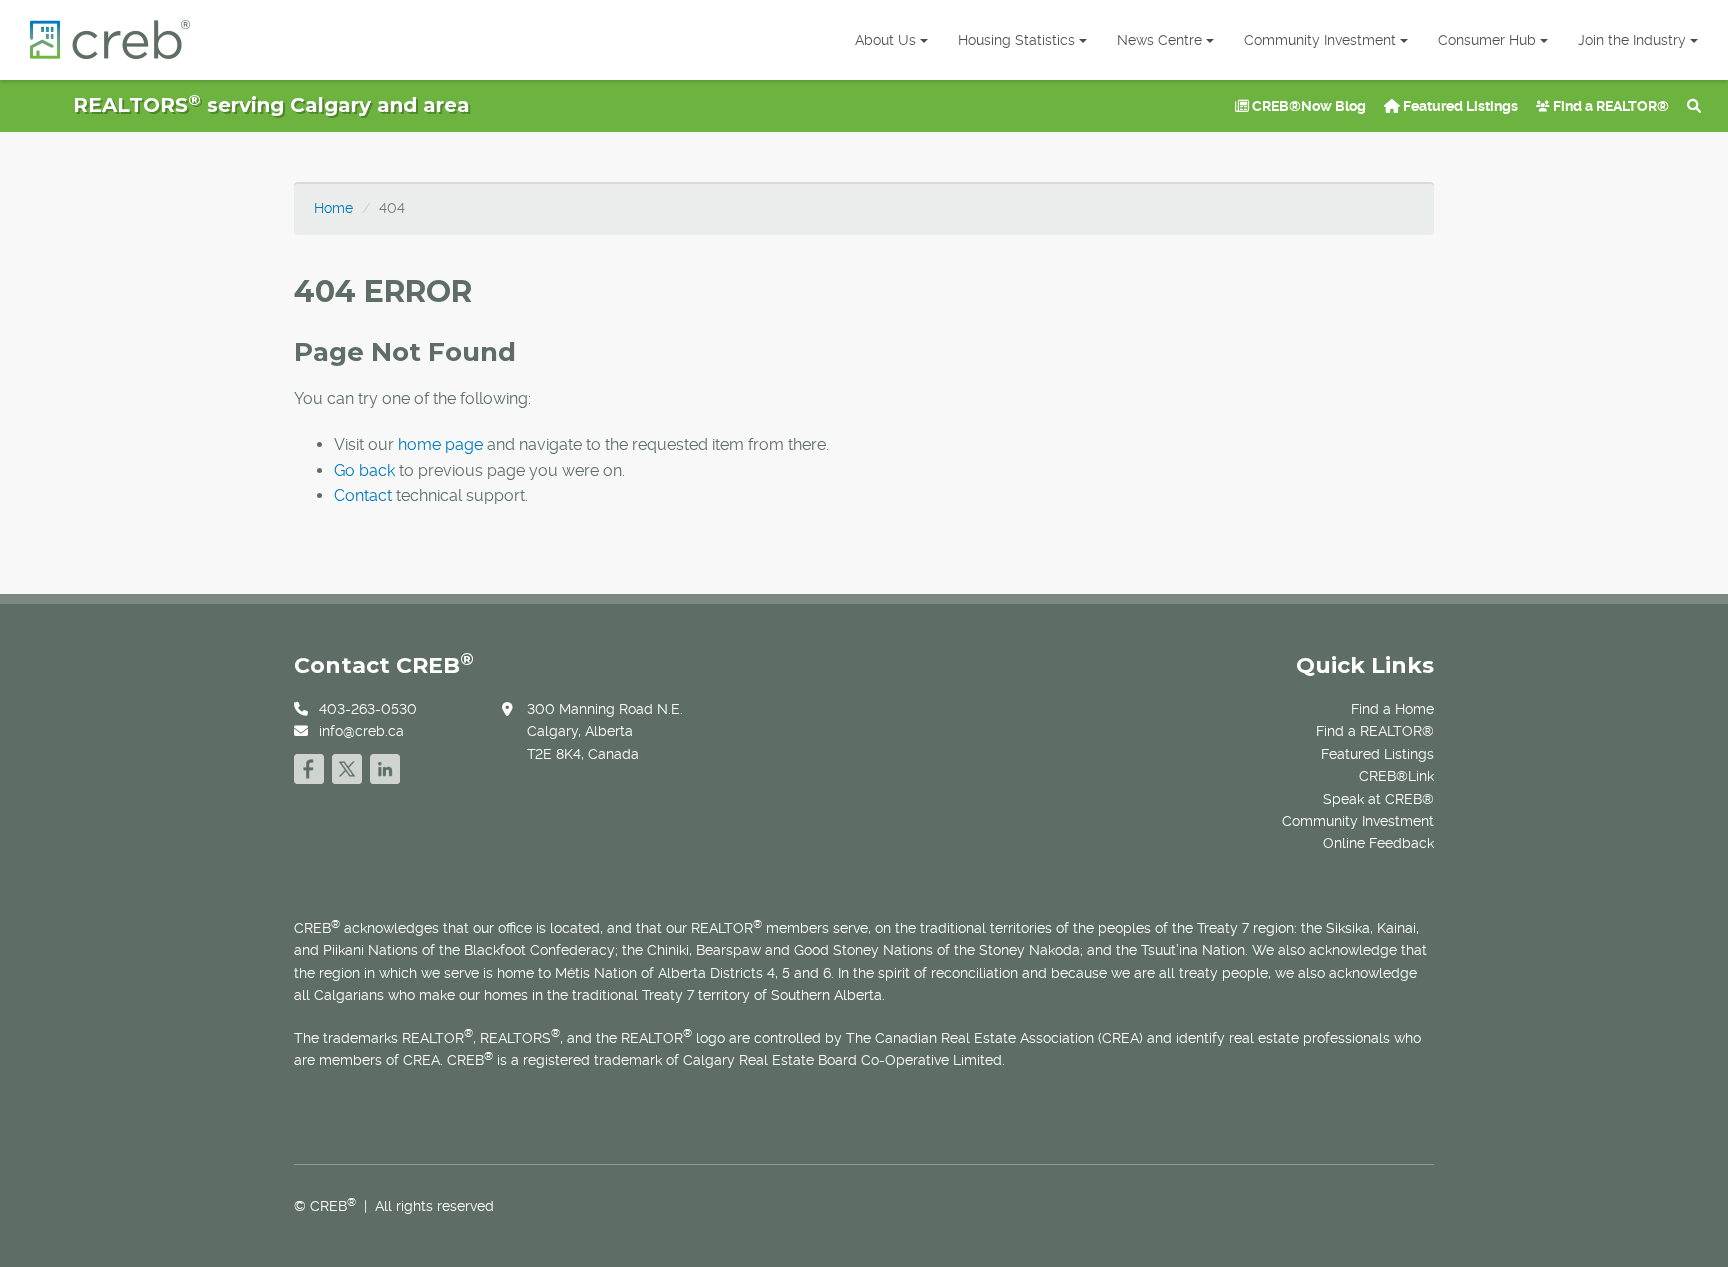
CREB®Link (1396, 776)
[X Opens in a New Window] (347, 766)
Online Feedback (1378, 843)
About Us (885, 40)
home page (440, 444)
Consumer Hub (1487, 40)
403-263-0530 (368, 709)
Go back (364, 470)
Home (333, 208)
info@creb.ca (361, 731)
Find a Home (1392, 709)
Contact (363, 495)
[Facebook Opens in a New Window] (309, 766)
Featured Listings (1459, 106)
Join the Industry (1632, 40)
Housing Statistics (1016, 40)
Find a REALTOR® (1609, 106)
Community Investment (1320, 40)
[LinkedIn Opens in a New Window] (385, 766)
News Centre (1159, 40)
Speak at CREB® (1378, 799)
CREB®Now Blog (1307, 106)
